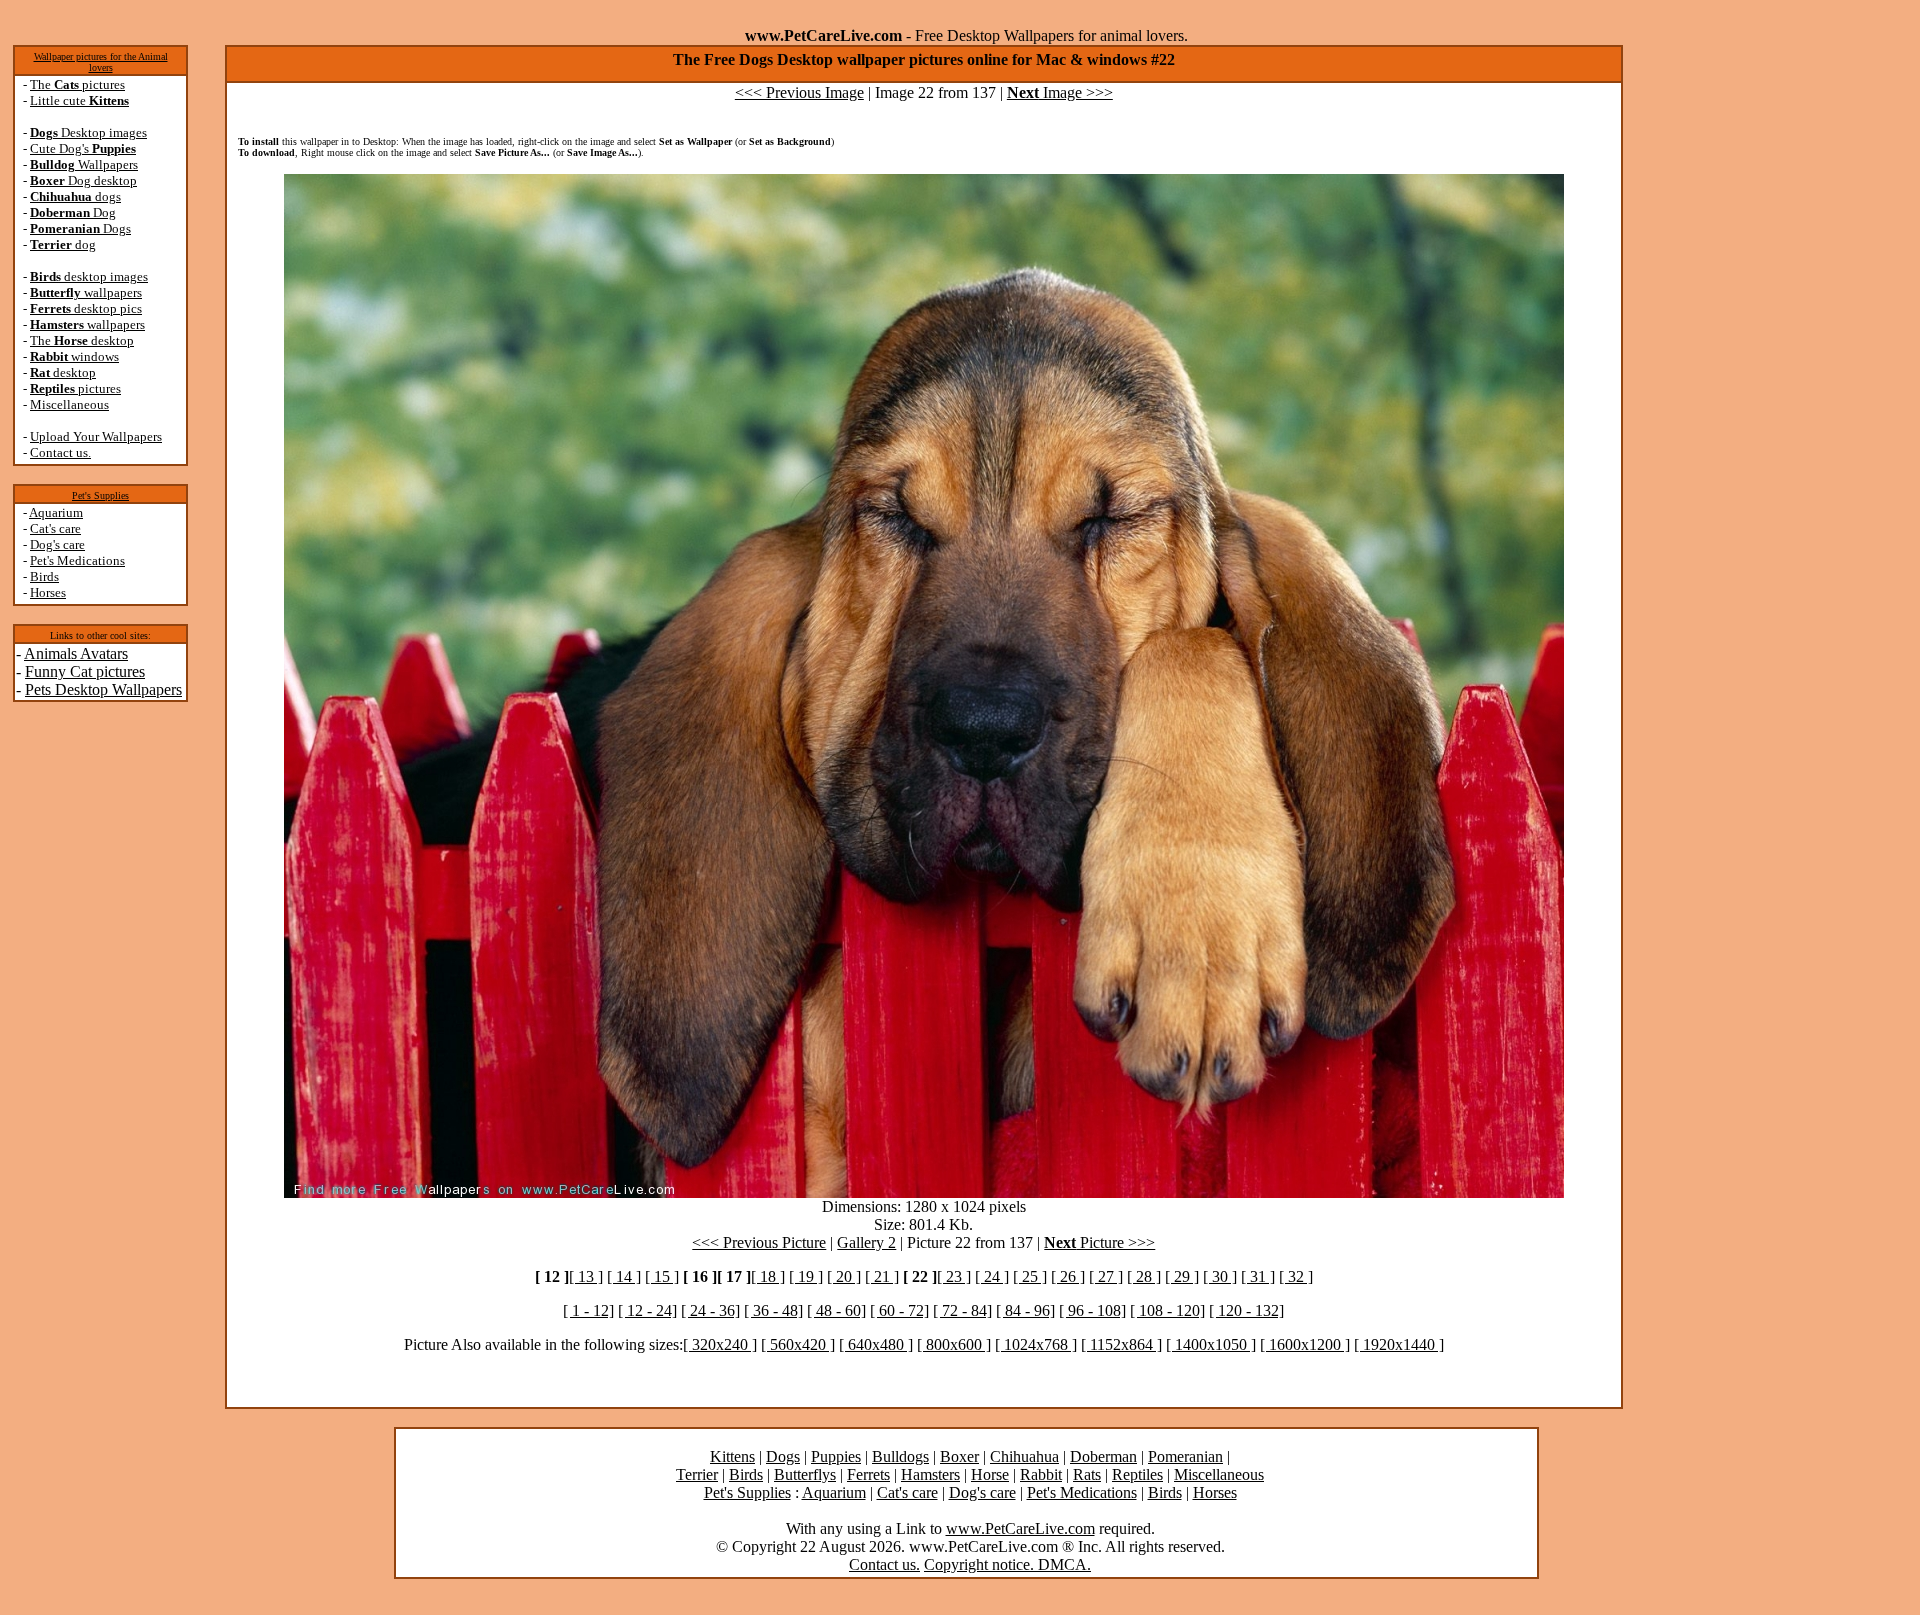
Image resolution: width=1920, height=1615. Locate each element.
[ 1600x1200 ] (1305, 1344)
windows (74, 356)
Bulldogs (900, 1456)
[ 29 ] (1182, 1276)
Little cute (79, 100)
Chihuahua (1024, 1456)
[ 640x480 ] (876, 1344)
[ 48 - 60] (836, 1310)
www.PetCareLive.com (1020, 1528)
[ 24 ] (992, 1276)
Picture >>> (1099, 1242)
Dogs (80, 228)
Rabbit (1041, 1474)
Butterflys (805, 1474)
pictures (75, 388)
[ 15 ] (662, 1276)
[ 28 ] (1144, 1276)
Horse (990, 1474)
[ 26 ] (1068, 1276)
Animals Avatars (76, 653)
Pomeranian (1185, 1456)
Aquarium (56, 512)
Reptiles (1137, 1474)
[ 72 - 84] (962, 1310)
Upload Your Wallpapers (96, 436)
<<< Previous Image (799, 92)
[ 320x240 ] (720, 1344)
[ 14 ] (624, 1276)
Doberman (1103, 1456)
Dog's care (57, 544)
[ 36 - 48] (773, 1310)
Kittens (732, 1456)
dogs (75, 196)
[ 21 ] (882, 1276)
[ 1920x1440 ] (1399, 1344)
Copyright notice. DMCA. (1007, 1564)
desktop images (89, 276)
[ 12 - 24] (647, 1310)
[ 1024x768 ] (1036, 1344)
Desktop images (88, 132)
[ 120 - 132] (1246, 1310)
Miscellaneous (69, 404)
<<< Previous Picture (759, 1242)
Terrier (697, 1474)
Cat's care (55, 528)
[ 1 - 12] (588, 1310)
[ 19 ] (806, 1276)
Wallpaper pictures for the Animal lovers (101, 62)
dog (63, 244)
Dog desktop (83, 180)
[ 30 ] (1220, 1276)
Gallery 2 (866, 1242)
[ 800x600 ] (954, 1344)
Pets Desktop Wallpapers (103, 689)
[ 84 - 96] (1025, 1310)
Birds (44, 576)
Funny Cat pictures (85, 671)
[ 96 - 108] (1092, 1310)
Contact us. (60, 452)
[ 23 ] (954, 1276)
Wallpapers (84, 164)
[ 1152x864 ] (1121, 1344)
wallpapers (86, 292)
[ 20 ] (844, 1276)
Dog (73, 212)
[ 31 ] (1258, 1276)
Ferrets (868, 1474)
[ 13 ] (586, 1276)
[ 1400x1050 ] (1211, 1344)
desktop (63, 372)
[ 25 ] (1030, 1276)
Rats (1087, 1474)
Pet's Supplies (100, 495)
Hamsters (930, 1474)
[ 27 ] (1106, 1276)
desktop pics (86, 308)
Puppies (836, 1456)
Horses (48, 592)
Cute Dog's (83, 148)
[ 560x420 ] (798, 1344)
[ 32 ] (1296, 1276)
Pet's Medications (77, 560)
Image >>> (1060, 92)
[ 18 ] (768, 1276)
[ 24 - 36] (710, 1310)
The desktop (82, 340)
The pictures (77, 84)
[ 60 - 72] (899, 1310)
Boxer (959, 1456)
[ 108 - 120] (1167, 1310)
